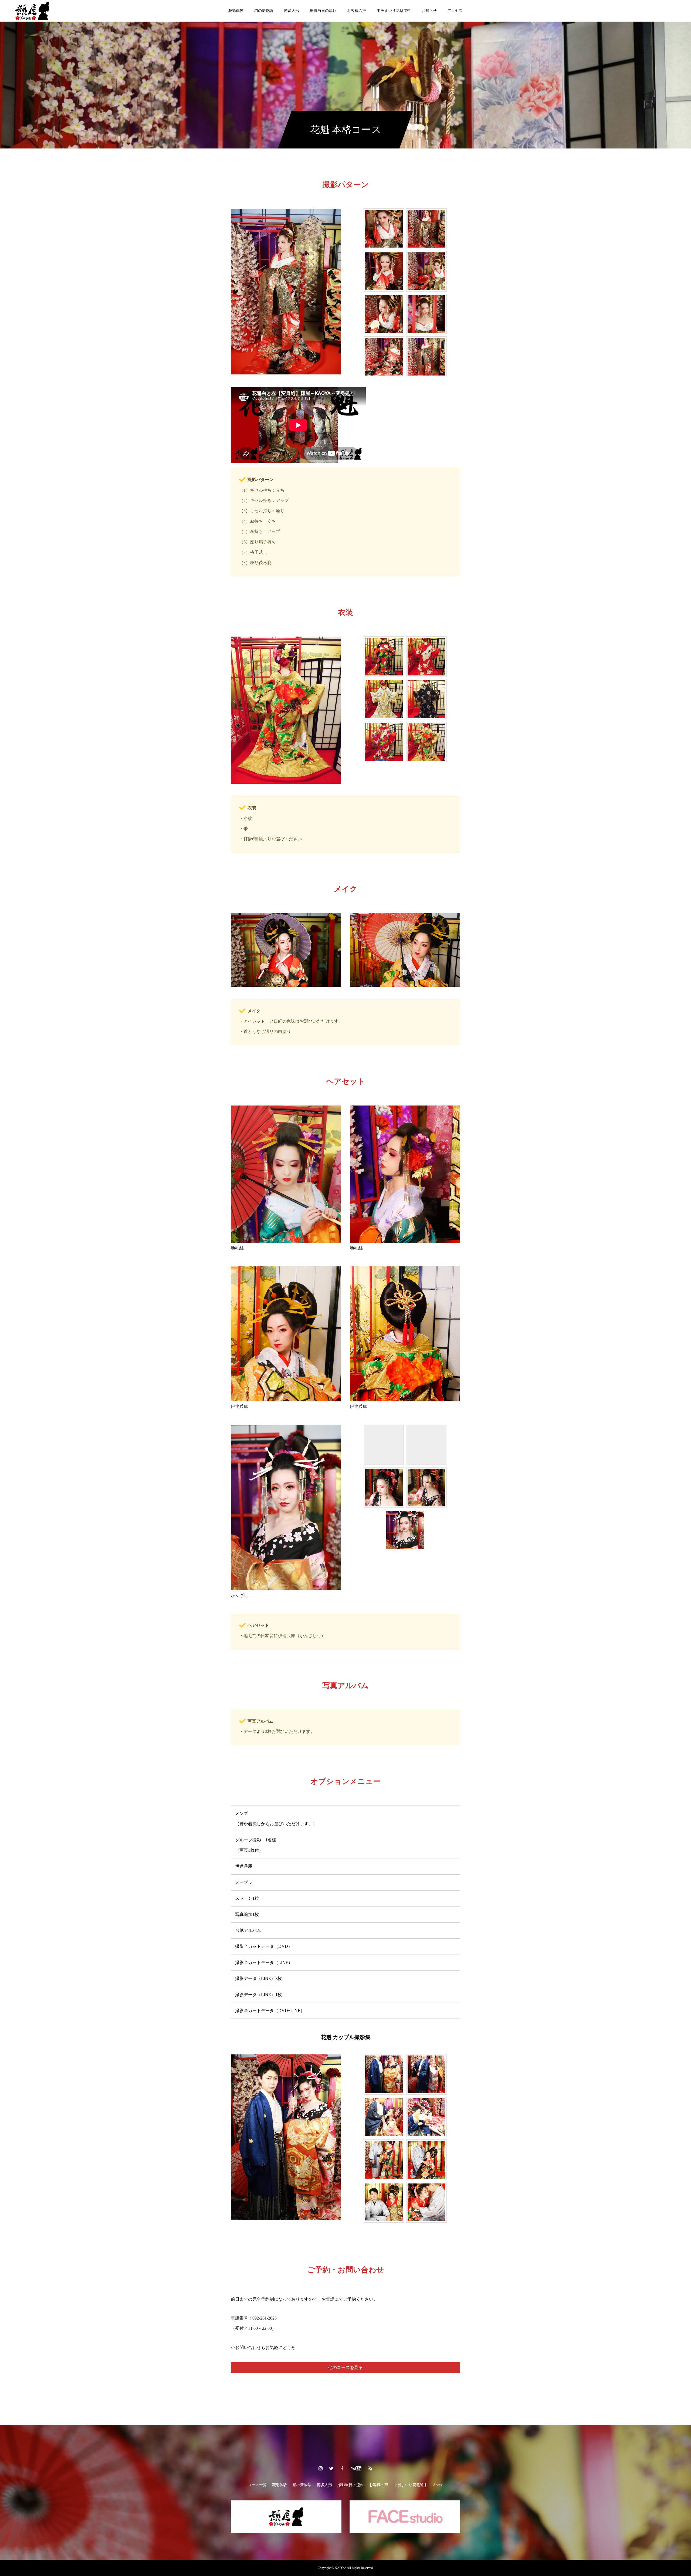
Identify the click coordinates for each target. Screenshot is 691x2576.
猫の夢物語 (264, 11)
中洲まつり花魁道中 (394, 11)
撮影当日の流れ (323, 11)
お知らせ (429, 11)
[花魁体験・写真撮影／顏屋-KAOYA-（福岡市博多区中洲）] (32, 11)
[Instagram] (321, 2468)
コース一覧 (257, 2485)
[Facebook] (342, 2468)
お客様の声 (357, 11)
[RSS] (371, 2468)
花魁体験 (236, 11)
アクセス (455, 11)
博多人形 (292, 11)
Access (438, 2485)
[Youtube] (356, 2468)
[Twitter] (331, 2468)
